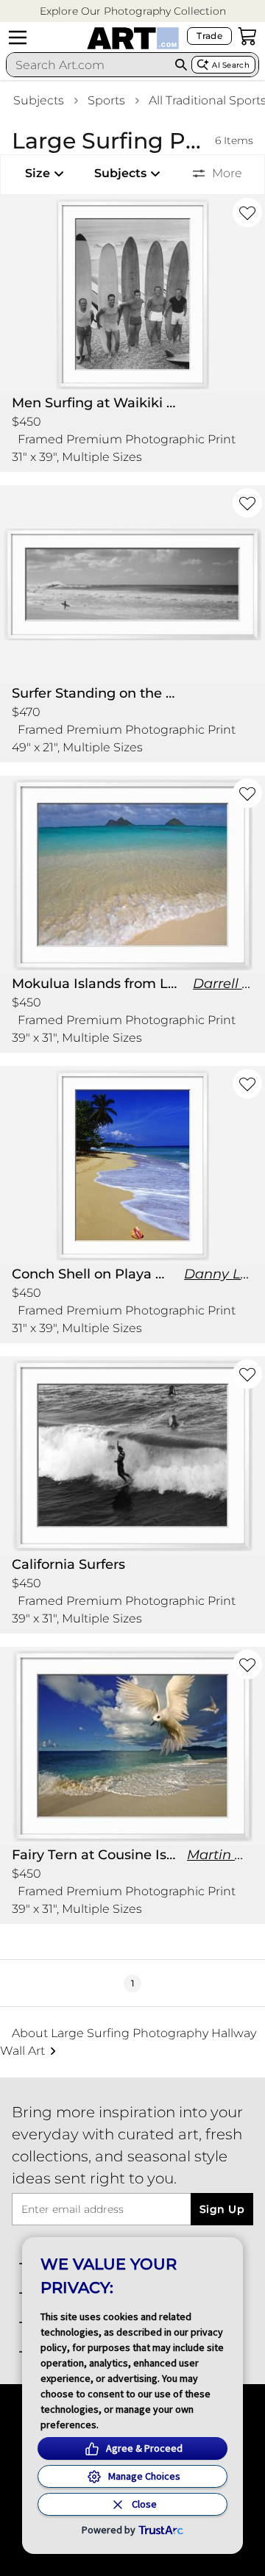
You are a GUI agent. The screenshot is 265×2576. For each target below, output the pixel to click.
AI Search (231, 65)
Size (38, 173)
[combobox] (89, 65)
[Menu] (18, 37)
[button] (133, 11)
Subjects (39, 100)
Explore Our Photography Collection (133, 11)
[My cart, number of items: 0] (247, 36)
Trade (209, 36)
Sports (106, 100)
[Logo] (133, 38)
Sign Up (222, 2209)
